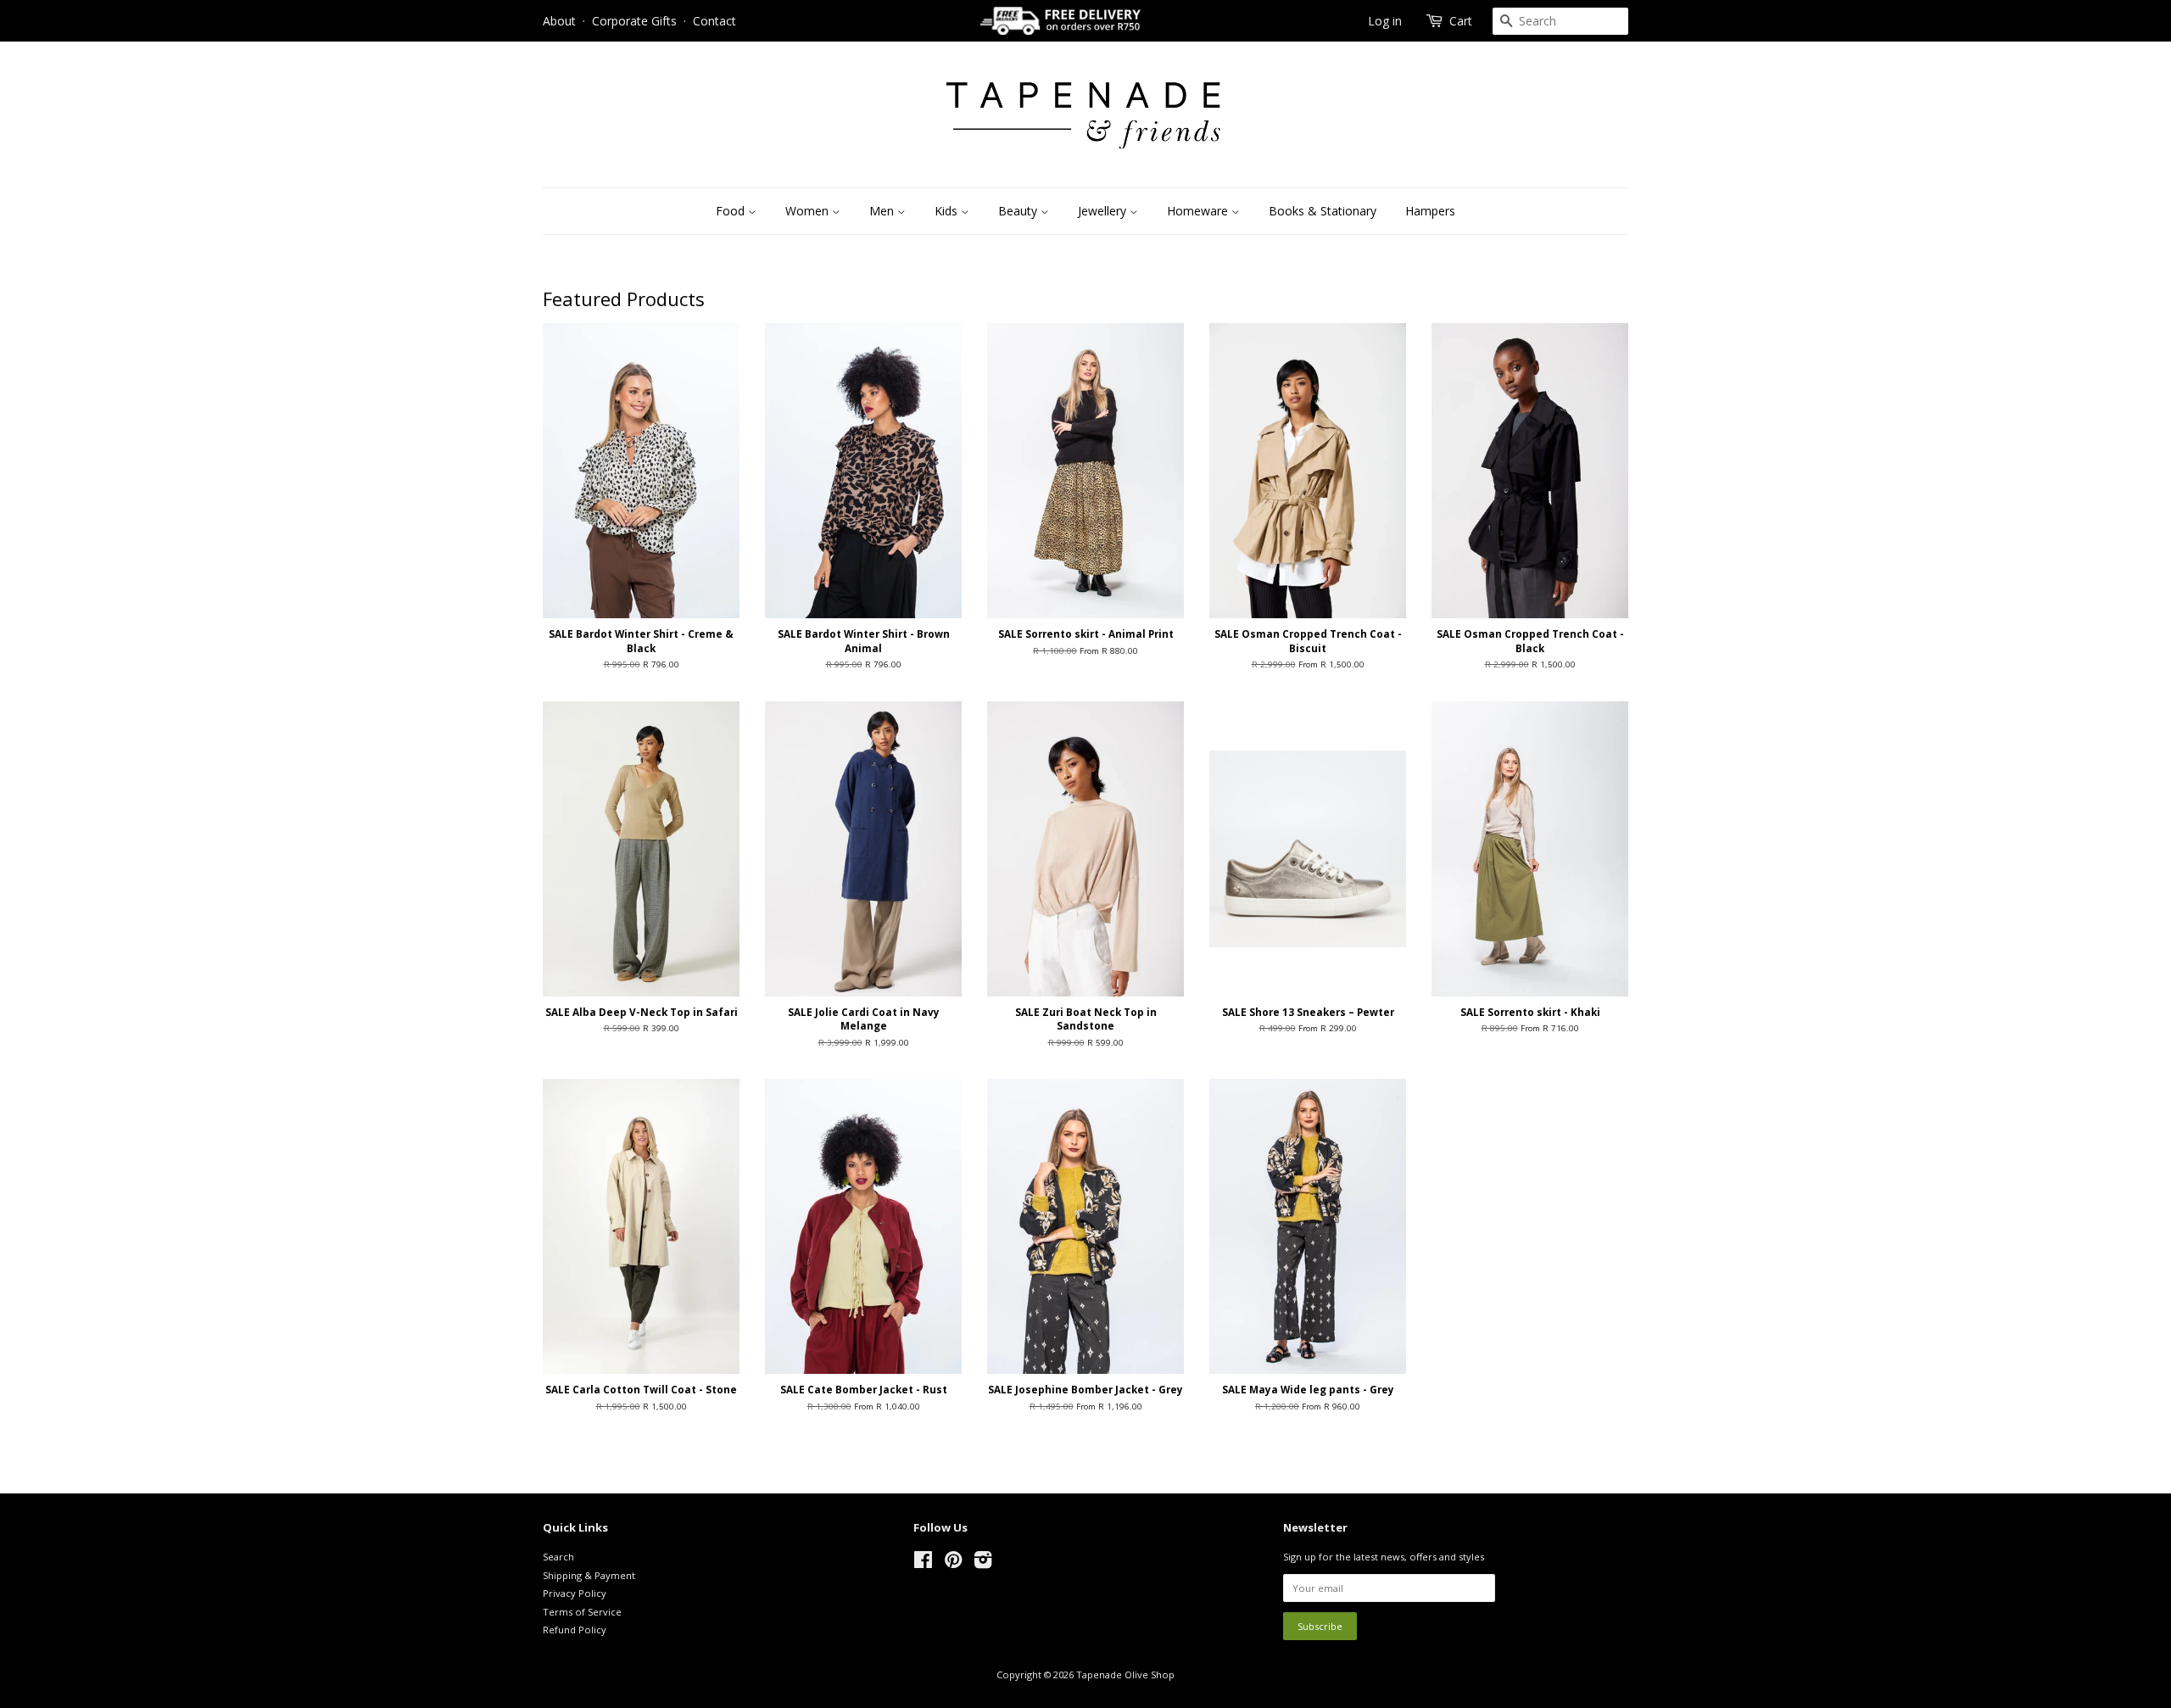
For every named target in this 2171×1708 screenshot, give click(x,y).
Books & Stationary (1323, 211)
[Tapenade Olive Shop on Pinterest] (953, 1563)
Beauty (1019, 211)
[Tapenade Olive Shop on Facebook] (923, 1563)
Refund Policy (575, 1630)
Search (558, 1557)
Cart (1461, 21)
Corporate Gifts (634, 21)
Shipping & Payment (589, 1575)
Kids (948, 211)
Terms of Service (582, 1612)
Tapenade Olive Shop (1125, 1675)
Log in (1385, 21)
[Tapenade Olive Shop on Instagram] (983, 1563)
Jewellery (1104, 211)
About (559, 21)
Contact (714, 21)
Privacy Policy (575, 1593)
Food (732, 211)
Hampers (1430, 211)
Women (809, 211)
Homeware (1199, 211)
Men (883, 211)
